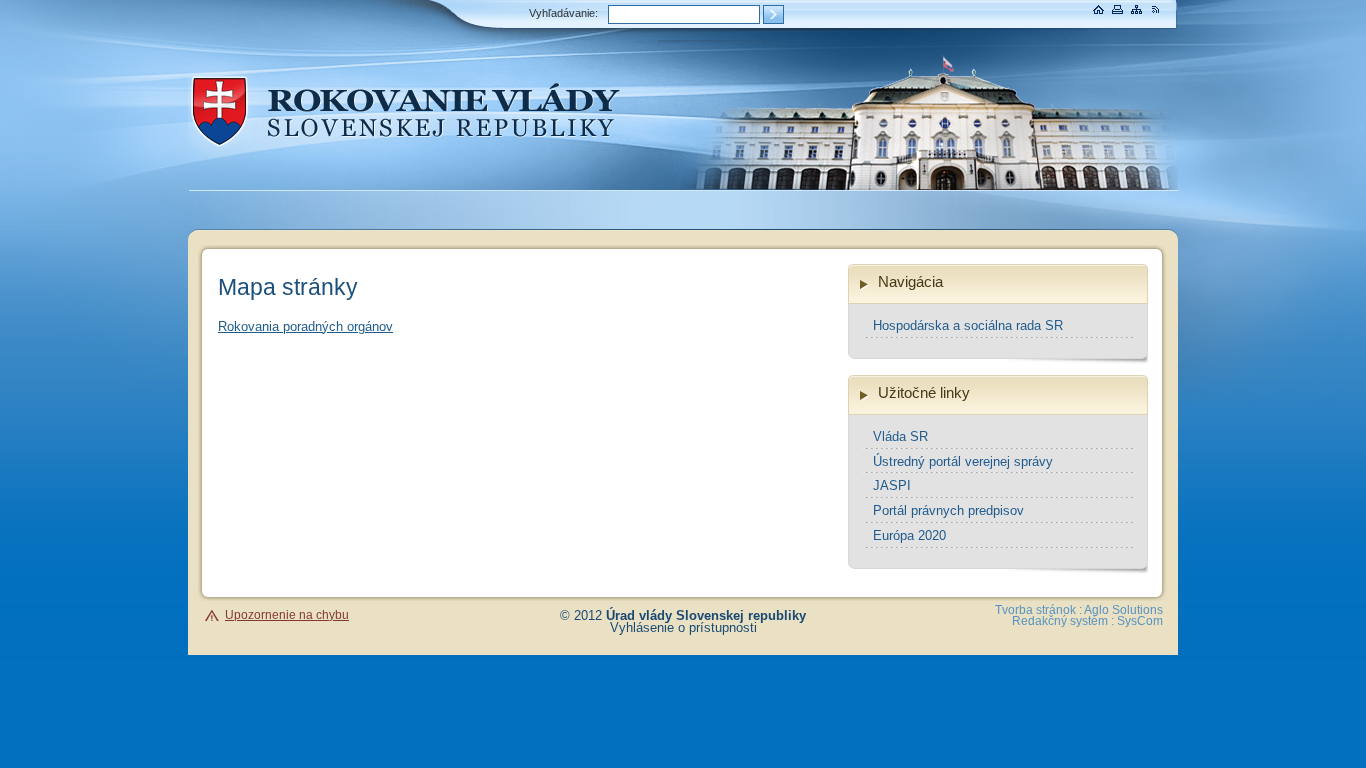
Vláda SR (900, 436)
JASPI (892, 485)
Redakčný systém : (1063, 621)
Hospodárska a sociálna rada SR (968, 325)
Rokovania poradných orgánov (305, 326)
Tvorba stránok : (1038, 610)
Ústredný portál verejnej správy (963, 461)
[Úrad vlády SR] (412, 156)
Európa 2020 (909, 535)
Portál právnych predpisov (948, 510)
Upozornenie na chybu (287, 615)
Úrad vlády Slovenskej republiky (706, 616)
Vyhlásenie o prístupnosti (683, 628)
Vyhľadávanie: (563, 13)
